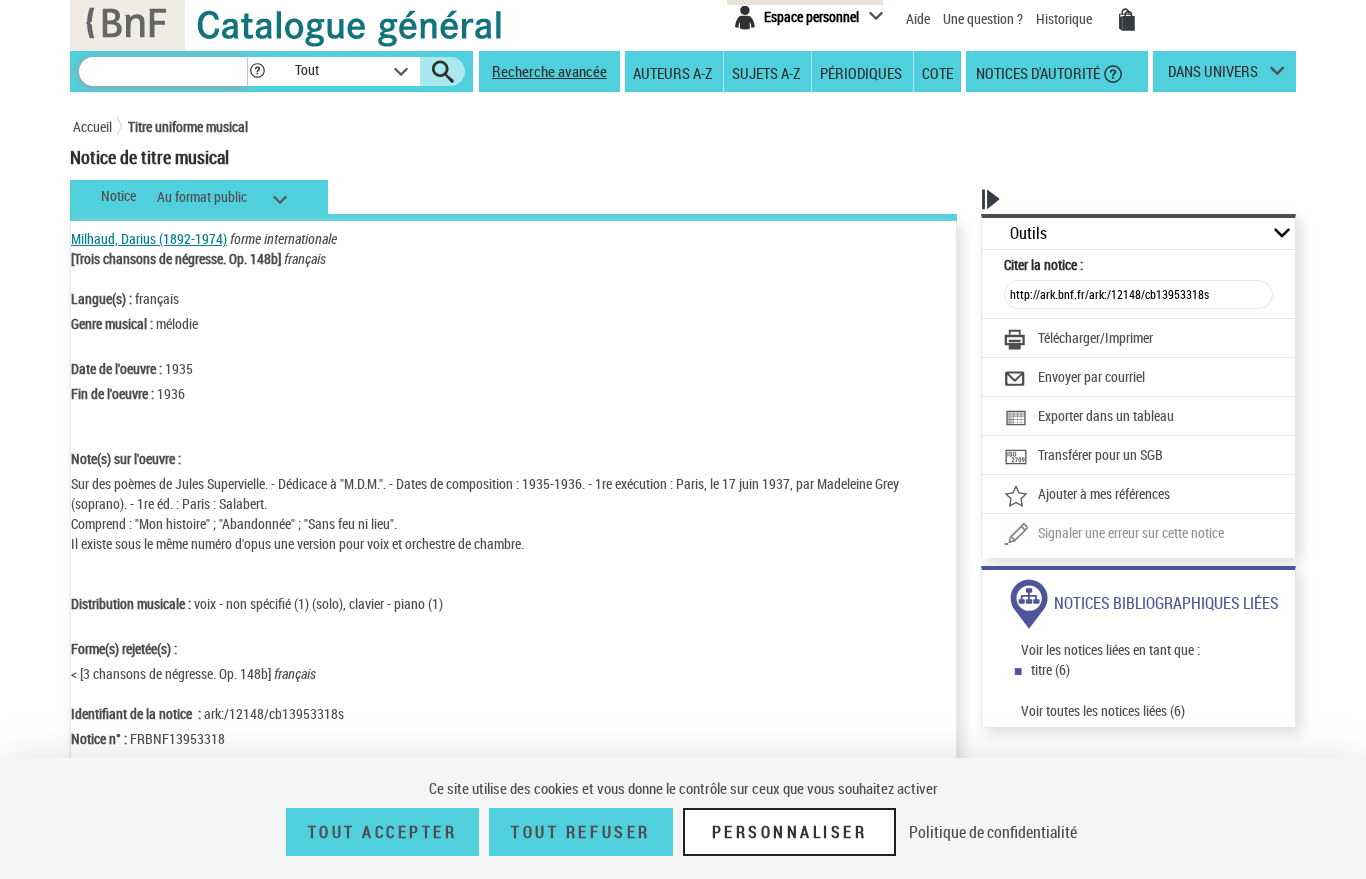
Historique (1065, 18)
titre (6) (1050, 669)
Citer (1043, 264)
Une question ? (984, 18)
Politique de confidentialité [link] (993, 832)
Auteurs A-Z (672, 72)
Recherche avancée (549, 71)
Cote (937, 72)
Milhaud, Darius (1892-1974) (149, 238)
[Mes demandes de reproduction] (1127, 20)
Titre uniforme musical (188, 126)
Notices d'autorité (1036, 72)
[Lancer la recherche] (443, 72)
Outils (1028, 233)
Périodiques (861, 72)
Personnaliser (790, 832)
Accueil (92, 126)
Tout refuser (580, 832)
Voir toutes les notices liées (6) (1103, 710)
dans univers (1213, 76)
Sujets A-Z (766, 72)
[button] (257, 71)
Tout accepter (383, 832)
